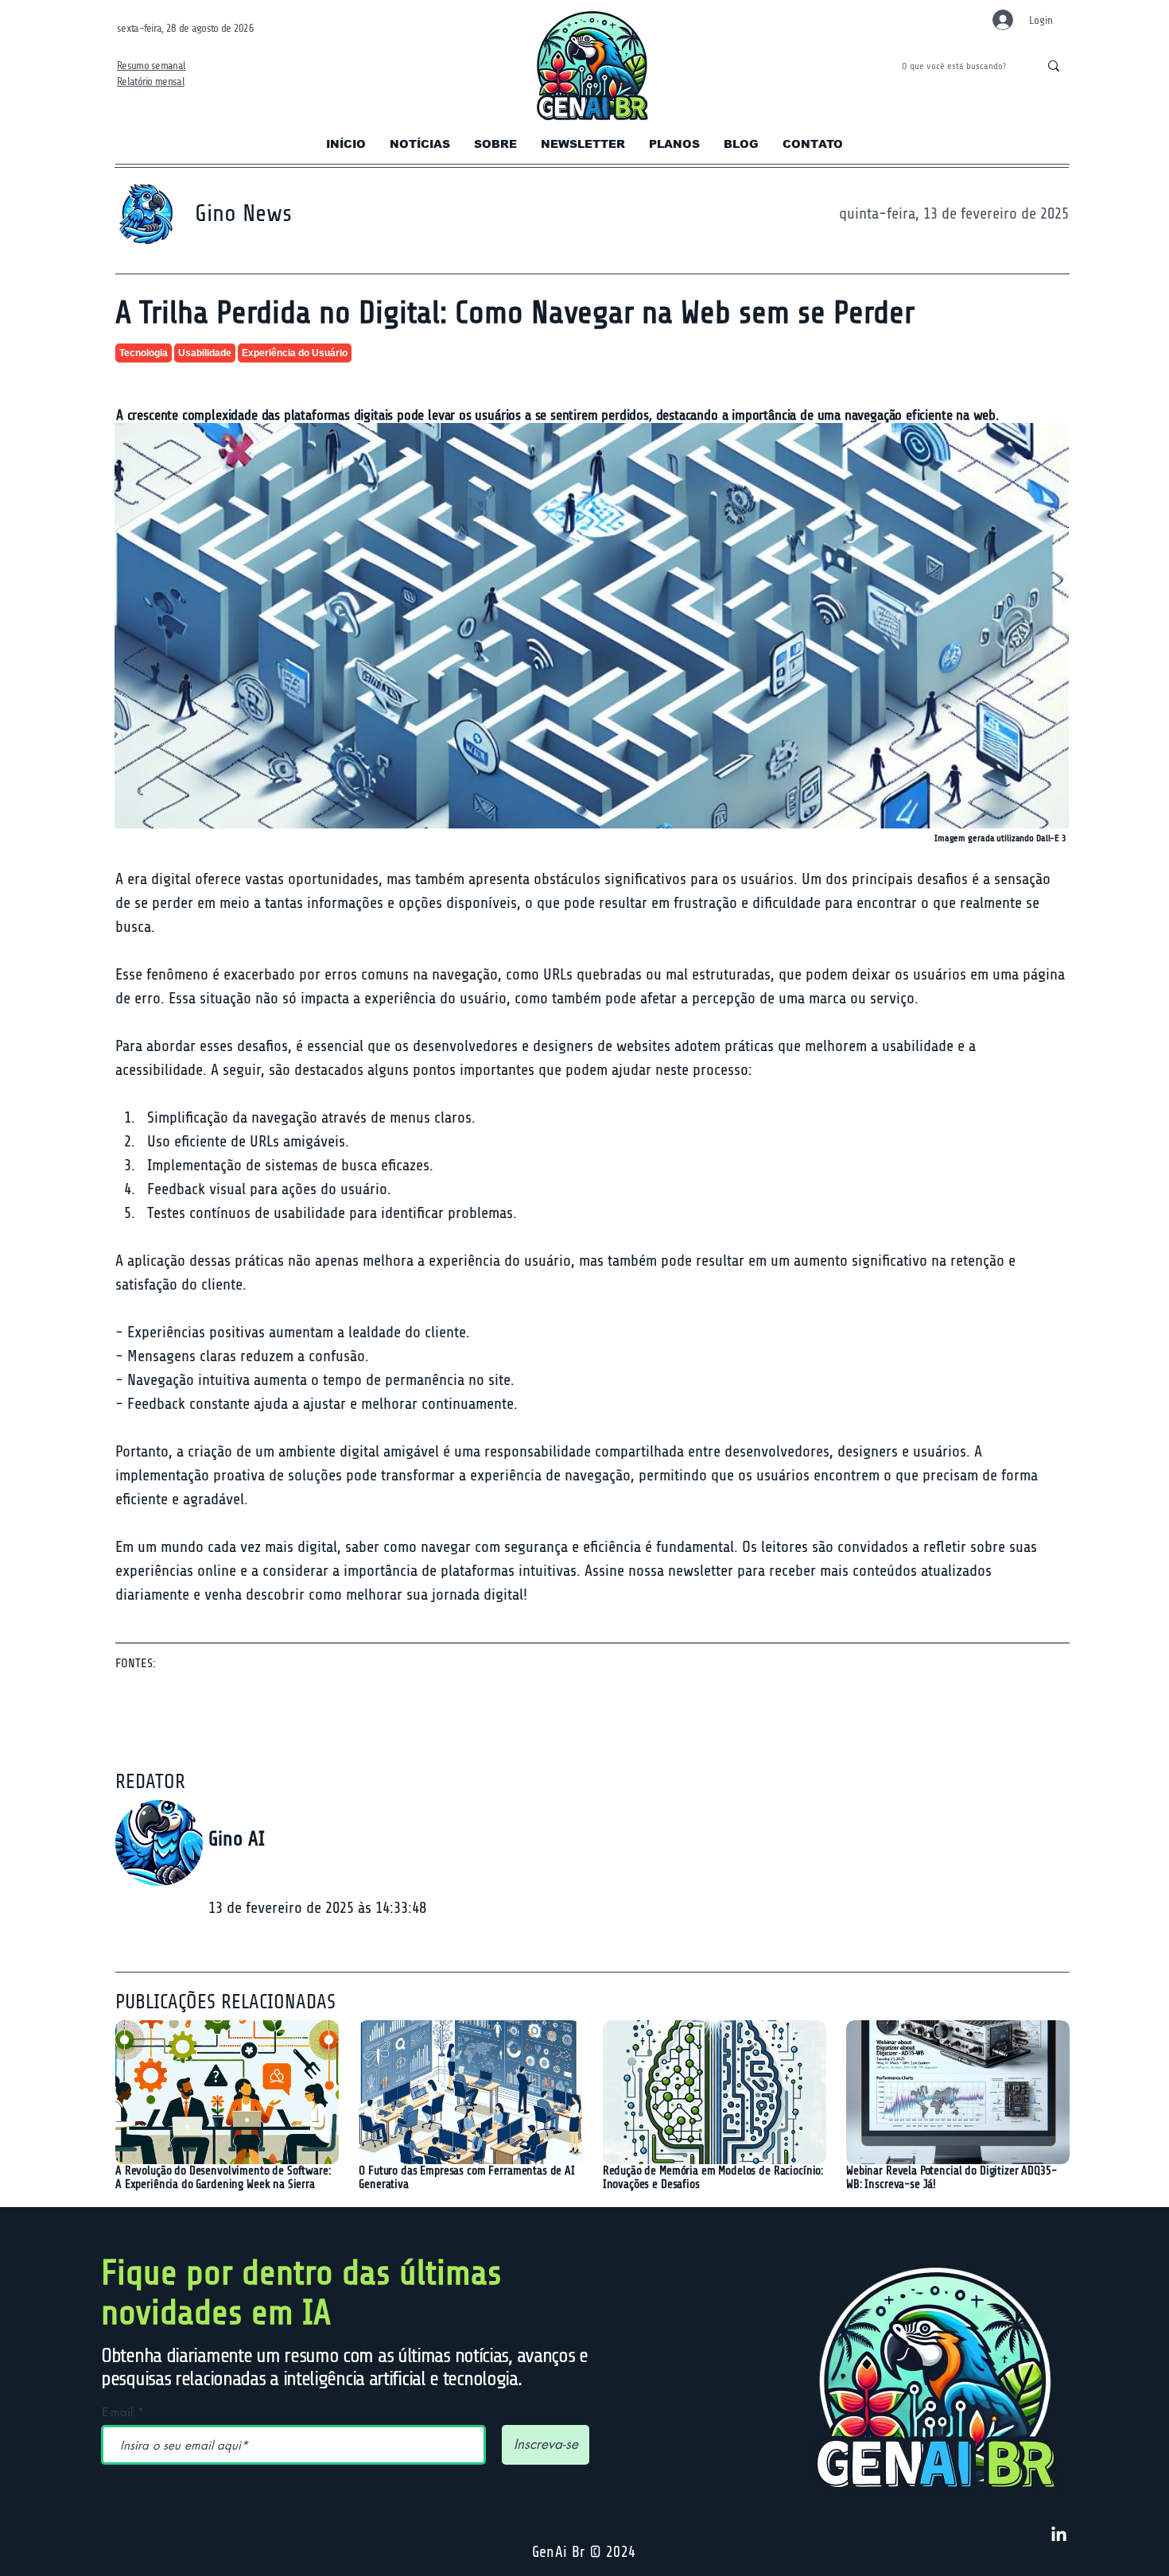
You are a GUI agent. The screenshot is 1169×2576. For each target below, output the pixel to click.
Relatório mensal (151, 81)
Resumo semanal (151, 66)
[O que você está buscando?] (1053, 66)
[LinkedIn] (1059, 2535)
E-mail (117, 2412)
